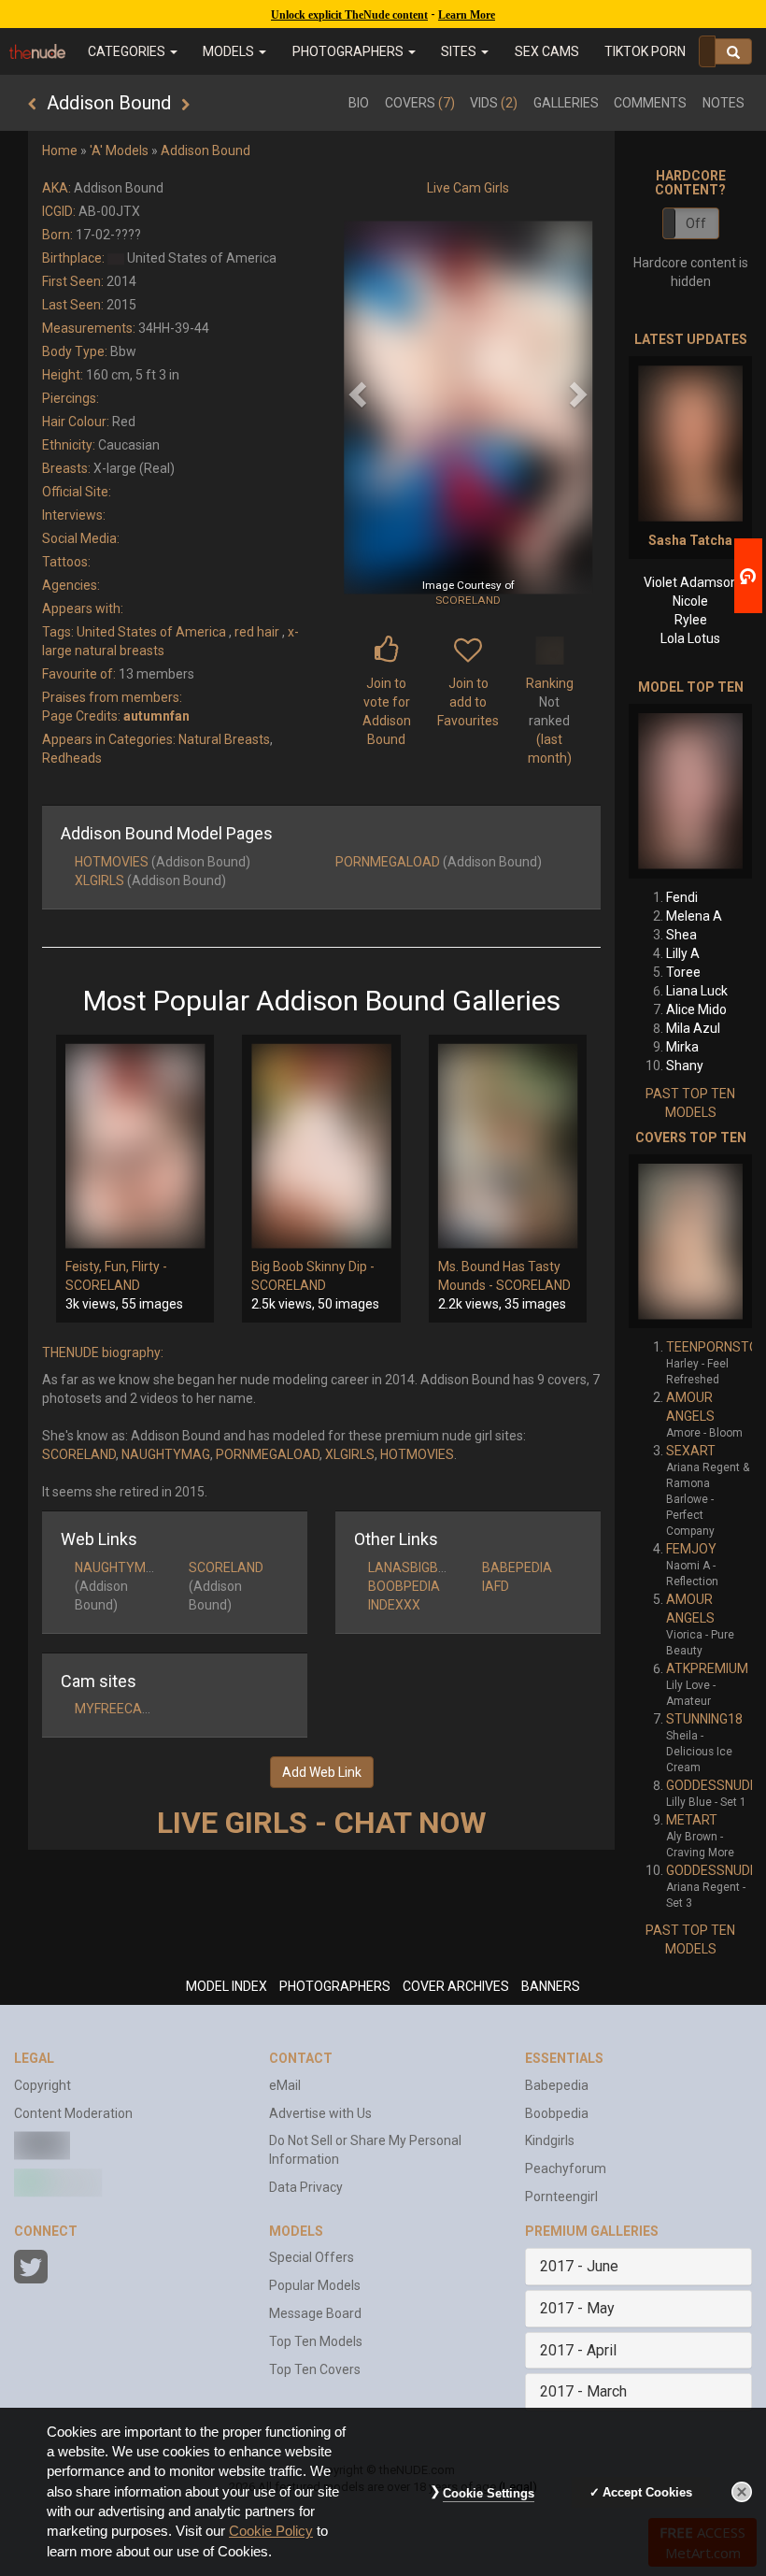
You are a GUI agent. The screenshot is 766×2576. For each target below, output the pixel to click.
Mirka (682, 1047)
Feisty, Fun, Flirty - (116, 1267)
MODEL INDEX (227, 1986)
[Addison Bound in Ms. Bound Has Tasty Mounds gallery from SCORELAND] (508, 1146)
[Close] (742, 2492)
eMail (285, 2085)
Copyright (43, 2085)
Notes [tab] (723, 103)
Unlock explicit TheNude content (349, 15)
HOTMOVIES (112, 862)
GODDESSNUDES (716, 1785)
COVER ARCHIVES (456, 1986)
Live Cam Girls (468, 188)
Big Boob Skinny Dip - (313, 1267)
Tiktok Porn (645, 51)
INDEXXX (394, 1605)
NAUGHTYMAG (166, 1454)
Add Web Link (322, 1772)
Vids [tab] (494, 103)
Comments (650, 103)
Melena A (694, 916)
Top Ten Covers (315, 2369)
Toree (683, 972)
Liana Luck (697, 991)
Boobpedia (557, 2113)
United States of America (151, 632)
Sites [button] (460, 51)
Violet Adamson (691, 582)
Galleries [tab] (566, 103)
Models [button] (230, 51)
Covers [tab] (420, 103)
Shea (681, 935)
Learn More (467, 15)
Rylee (691, 620)
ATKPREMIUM (707, 1668)
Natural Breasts (224, 739)
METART (692, 1820)
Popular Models (315, 2285)
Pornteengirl (561, 2197)
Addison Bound (206, 150)
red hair (257, 632)
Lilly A (683, 953)
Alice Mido (696, 1009)
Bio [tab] (359, 103)
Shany (685, 1066)
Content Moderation (73, 2113)
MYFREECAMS (118, 1709)
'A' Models (119, 150)
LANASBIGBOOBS (421, 1567)
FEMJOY (691, 1549)
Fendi (682, 897)
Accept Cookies (647, 2492)
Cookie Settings (489, 2493)
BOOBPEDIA (404, 1586)
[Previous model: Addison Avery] (32, 105)
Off (696, 223)
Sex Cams (547, 51)
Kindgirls (550, 2140)
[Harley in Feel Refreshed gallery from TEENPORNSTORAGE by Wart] (690, 1241)
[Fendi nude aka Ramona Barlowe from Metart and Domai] (690, 791)
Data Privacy (306, 2187)
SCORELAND (468, 600)
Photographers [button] (349, 51)
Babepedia (557, 2085)
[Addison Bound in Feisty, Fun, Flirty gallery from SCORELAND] (135, 1146)
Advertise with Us (320, 2113)
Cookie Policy (271, 2531)
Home (60, 150)
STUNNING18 (704, 1719)
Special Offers (312, 2257)
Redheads (72, 758)
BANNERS (551, 1986)
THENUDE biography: (103, 1352)
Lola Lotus (690, 638)
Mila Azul (693, 1028)
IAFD (496, 1586)
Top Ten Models (316, 2341)
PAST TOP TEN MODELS (690, 1103)
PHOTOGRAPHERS (335, 1986)
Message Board (315, 2313)
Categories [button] (128, 51)
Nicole (690, 601)
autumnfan (156, 716)
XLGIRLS (99, 880)
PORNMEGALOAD (388, 862)
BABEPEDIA (517, 1567)
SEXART (691, 1451)
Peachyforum (566, 2168)
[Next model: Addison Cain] (185, 105)
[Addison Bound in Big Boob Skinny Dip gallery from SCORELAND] (321, 1146)
